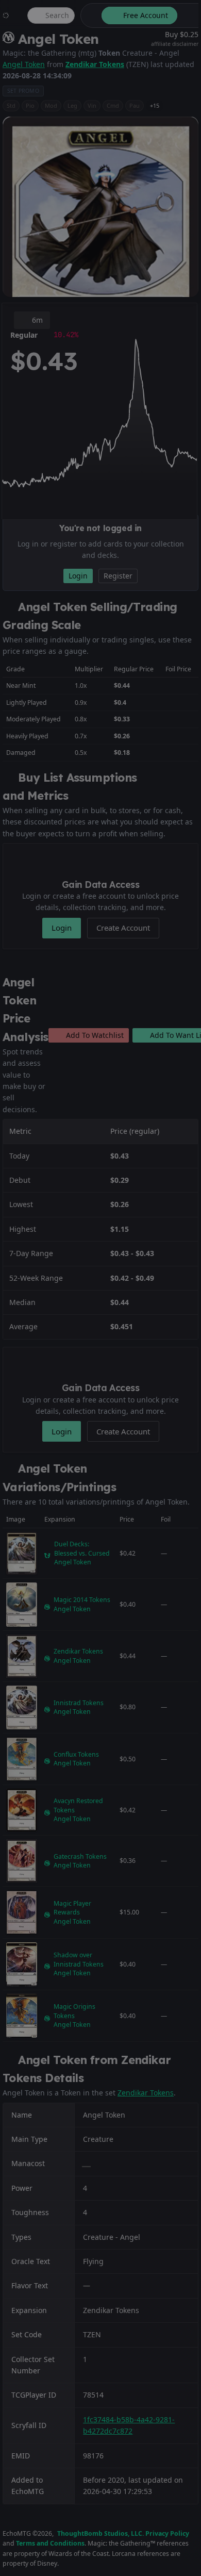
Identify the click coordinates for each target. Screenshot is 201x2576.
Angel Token (24, 64)
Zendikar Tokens (95, 64)
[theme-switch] (89, 15)
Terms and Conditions (50, 2543)
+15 (155, 105)
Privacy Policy (167, 2533)
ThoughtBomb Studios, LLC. (100, 2533)
